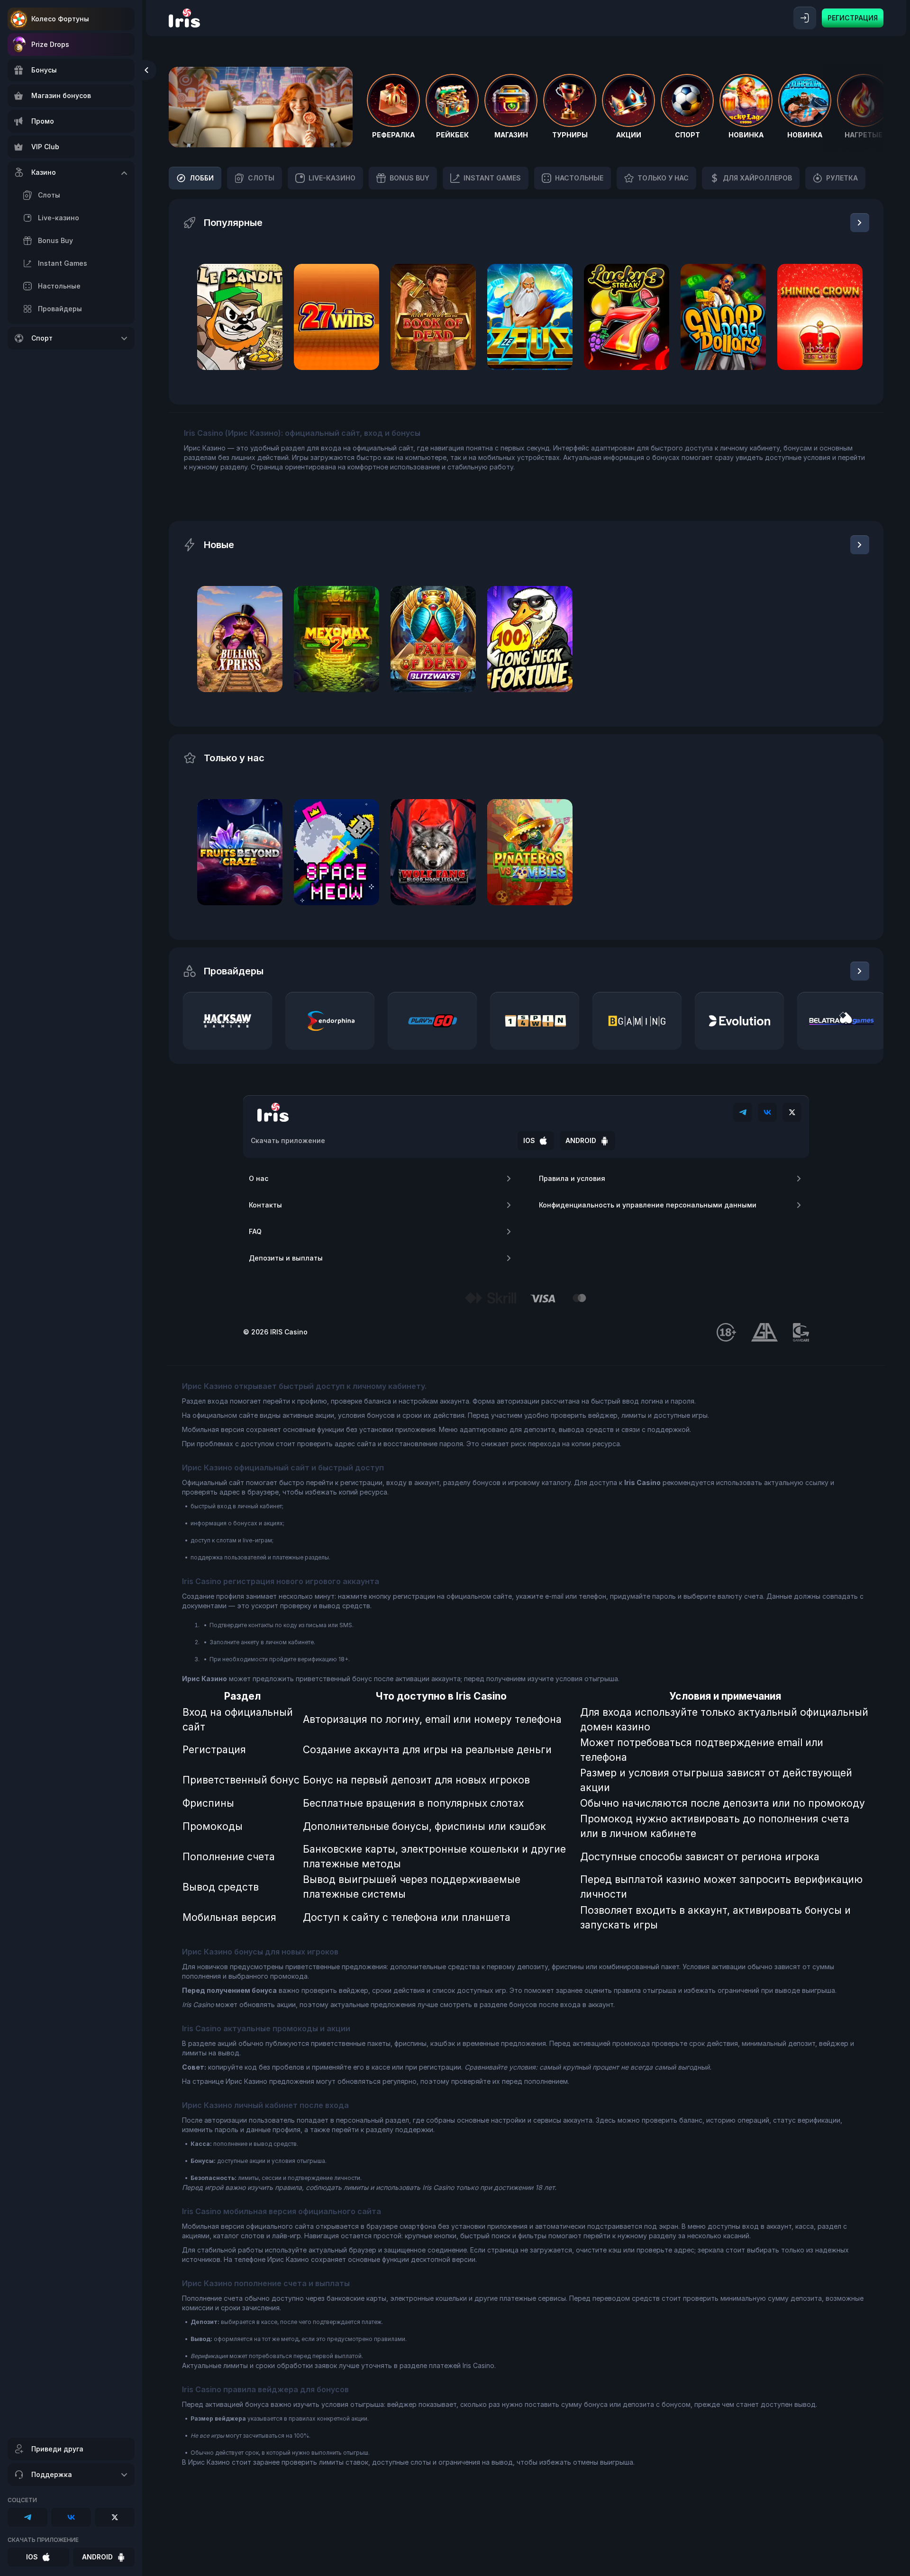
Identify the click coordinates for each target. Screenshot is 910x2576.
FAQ (255, 1231)
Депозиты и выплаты (286, 1258)
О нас (259, 1178)
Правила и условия (572, 1178)
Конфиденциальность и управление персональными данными (648, 1205)
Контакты (265, 1205)
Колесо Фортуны (60, 19)
